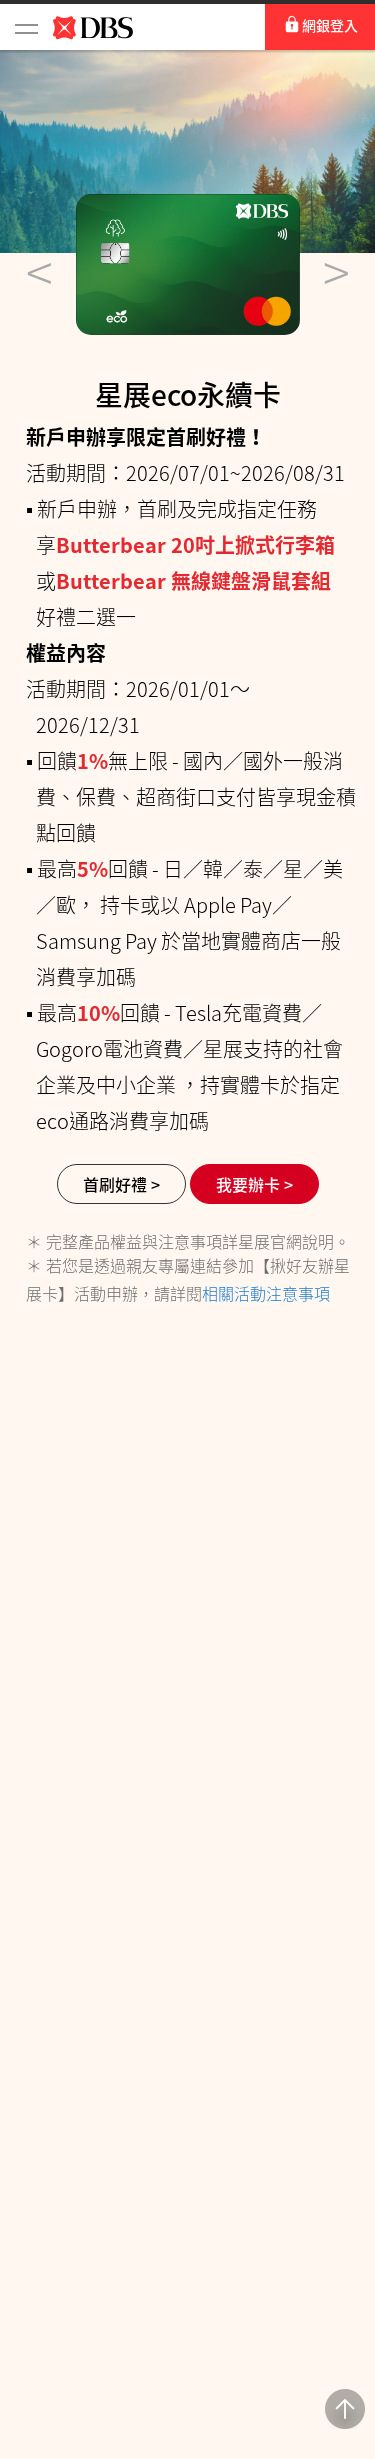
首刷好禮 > (121, 1184)
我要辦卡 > (254, 1184)
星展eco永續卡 (188, 394)
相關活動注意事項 (266, 1293)
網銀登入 (330, 25)
